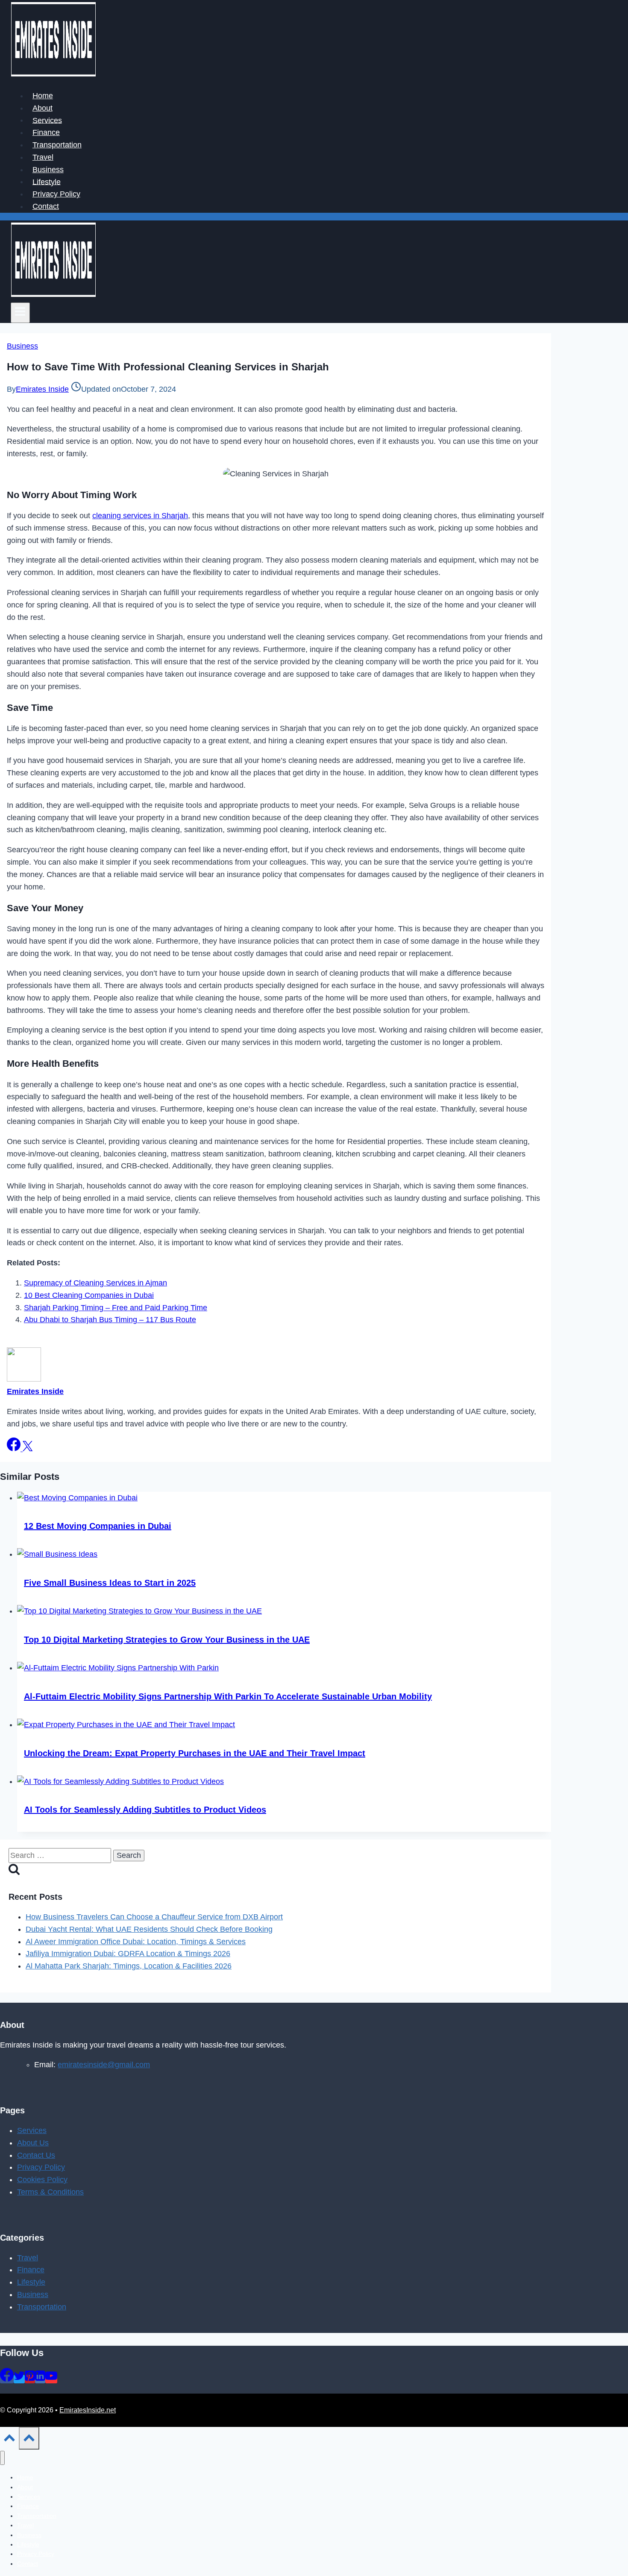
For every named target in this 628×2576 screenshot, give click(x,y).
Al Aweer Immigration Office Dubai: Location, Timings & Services (136, 1942)
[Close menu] (2, 2458)
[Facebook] (7, 2379)
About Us (33, 2143)
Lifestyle (47, 182)
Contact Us (36, 2155)
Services (47, 120)
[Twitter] (19, 2379)
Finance (46, 132)
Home (43, 96)
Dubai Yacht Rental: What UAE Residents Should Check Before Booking (149, 1929)
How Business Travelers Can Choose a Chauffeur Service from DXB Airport (154, 1917)
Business (48, 170)
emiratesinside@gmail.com (104, 2065)
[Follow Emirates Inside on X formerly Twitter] (28, 1449)
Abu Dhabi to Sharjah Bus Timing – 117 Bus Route (110, 1320)
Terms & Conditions (50, 2192)
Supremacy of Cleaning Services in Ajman (95, 1283)
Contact (46, 206)
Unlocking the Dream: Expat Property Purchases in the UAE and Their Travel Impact (195, 1753)
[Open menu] (20, 313)
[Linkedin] (40, 2379)
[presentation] (284, 1498)
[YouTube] (51, 2379)
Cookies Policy (42, 2180)
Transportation (57, 145)
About (43, 108)
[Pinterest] (30, 2379)
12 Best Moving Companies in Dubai (98, 1526)
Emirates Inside (42, 389)
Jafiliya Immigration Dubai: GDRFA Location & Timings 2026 (128, 1954)
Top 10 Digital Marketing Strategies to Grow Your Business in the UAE (167, 1640)
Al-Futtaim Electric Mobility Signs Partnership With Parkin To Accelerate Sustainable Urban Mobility (228, 1696)
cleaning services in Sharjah (140, 516)
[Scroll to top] (9, 2440)
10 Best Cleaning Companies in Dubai (89, 1295)
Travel (43, 157)
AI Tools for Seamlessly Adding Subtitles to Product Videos (145, 1810)
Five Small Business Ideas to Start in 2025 (110, 1583)
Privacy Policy (56, 194)
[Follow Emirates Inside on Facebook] (15, 1449)
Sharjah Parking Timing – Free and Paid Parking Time (116, 1308)
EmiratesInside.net (88, 2410)
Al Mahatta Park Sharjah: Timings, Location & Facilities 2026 (129, 1966)
